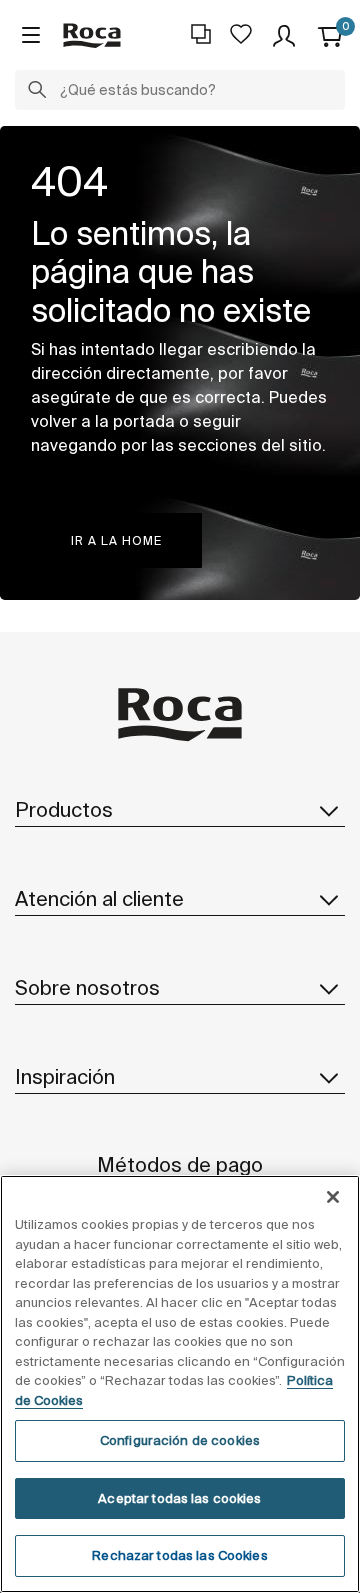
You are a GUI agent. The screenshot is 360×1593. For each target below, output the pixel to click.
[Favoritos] (241, 34)
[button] (37, 92)
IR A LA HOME (116, 540)
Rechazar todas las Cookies (179, 1555)
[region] (180, 1384)
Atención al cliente (99, 898)
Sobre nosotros (87, 987)
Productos (64, 809)
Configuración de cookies (180, 1440)
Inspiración (65, 1076)
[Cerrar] (333, 1197)
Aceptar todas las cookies (179, 1498)
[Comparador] (201, 34)
